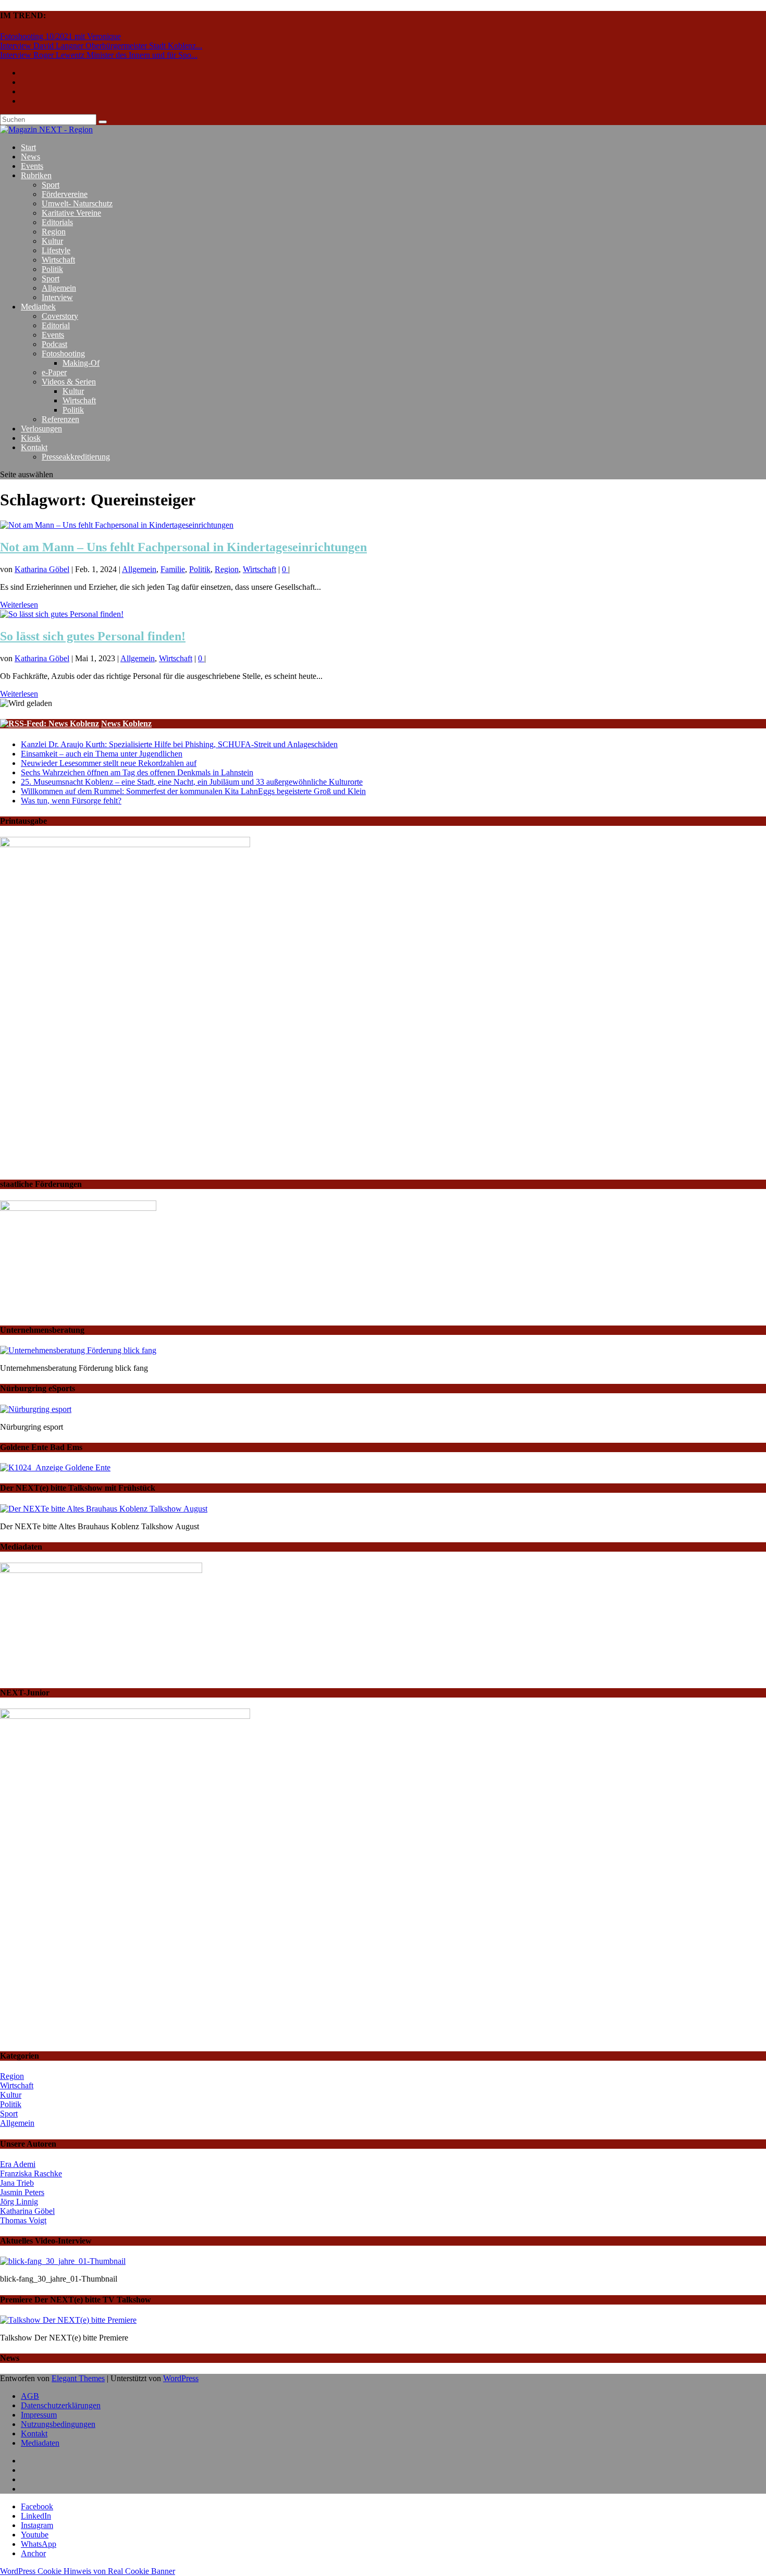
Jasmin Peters (22, 2192)
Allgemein (59, 288)
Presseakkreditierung (76, 457)
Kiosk (31, 438)
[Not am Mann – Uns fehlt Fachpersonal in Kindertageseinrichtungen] (117, 525)
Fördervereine (65, 194)
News (30, 157)
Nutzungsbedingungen (58, 2424)
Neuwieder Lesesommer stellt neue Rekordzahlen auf (109, 763)
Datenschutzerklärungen (61, 2405)
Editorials (57, 222)
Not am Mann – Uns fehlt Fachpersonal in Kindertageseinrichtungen (183, 547)
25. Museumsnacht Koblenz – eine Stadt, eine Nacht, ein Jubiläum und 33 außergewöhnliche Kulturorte (192, 782)
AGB (30, 2396)
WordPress (181, 2378)
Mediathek (38, 307)
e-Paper (54, 372)
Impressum (39, 2415)
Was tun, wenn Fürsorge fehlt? (71, 801)
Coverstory (60, 316)
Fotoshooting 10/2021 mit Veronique (60, 36)
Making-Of (81, 363)
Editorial (56, 325)
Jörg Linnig (19, 2202)
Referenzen (60, 419)
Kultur (52, 241)
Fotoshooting (63, 354)
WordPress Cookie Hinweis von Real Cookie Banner (88, 2571)
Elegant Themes (78, 2378)
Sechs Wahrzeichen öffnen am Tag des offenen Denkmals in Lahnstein (137, 772)
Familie (173, 569)
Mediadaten (40, 2443)
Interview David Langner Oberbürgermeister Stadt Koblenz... (101, 46)
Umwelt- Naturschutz (77, 203)
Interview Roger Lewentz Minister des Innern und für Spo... (99, 55)
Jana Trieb (17, 2183)
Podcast (54, 344)
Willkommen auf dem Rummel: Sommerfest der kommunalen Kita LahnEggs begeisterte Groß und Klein (193, 791)
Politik (52, 269)
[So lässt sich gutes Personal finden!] (62, 614)
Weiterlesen (19, 605)
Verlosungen (41, 429)
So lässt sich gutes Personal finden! (93, 636)
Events (32, 166)
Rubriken (36, 175)
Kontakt (34, 447)
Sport (51, 185)
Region (54, 232)
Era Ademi (18, 2164)
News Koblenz (126, 723)
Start (28, 147)
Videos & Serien (69, 382)
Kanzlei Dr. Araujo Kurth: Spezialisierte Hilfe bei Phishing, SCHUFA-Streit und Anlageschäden (179, 744)
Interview (57, 297)
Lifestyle (56, 250)
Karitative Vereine (71, 213)
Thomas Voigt (23, 2220)
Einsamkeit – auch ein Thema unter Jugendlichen (102, 754)
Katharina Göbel (42, 569)
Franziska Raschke (31, 2173)
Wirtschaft (58, 260)
